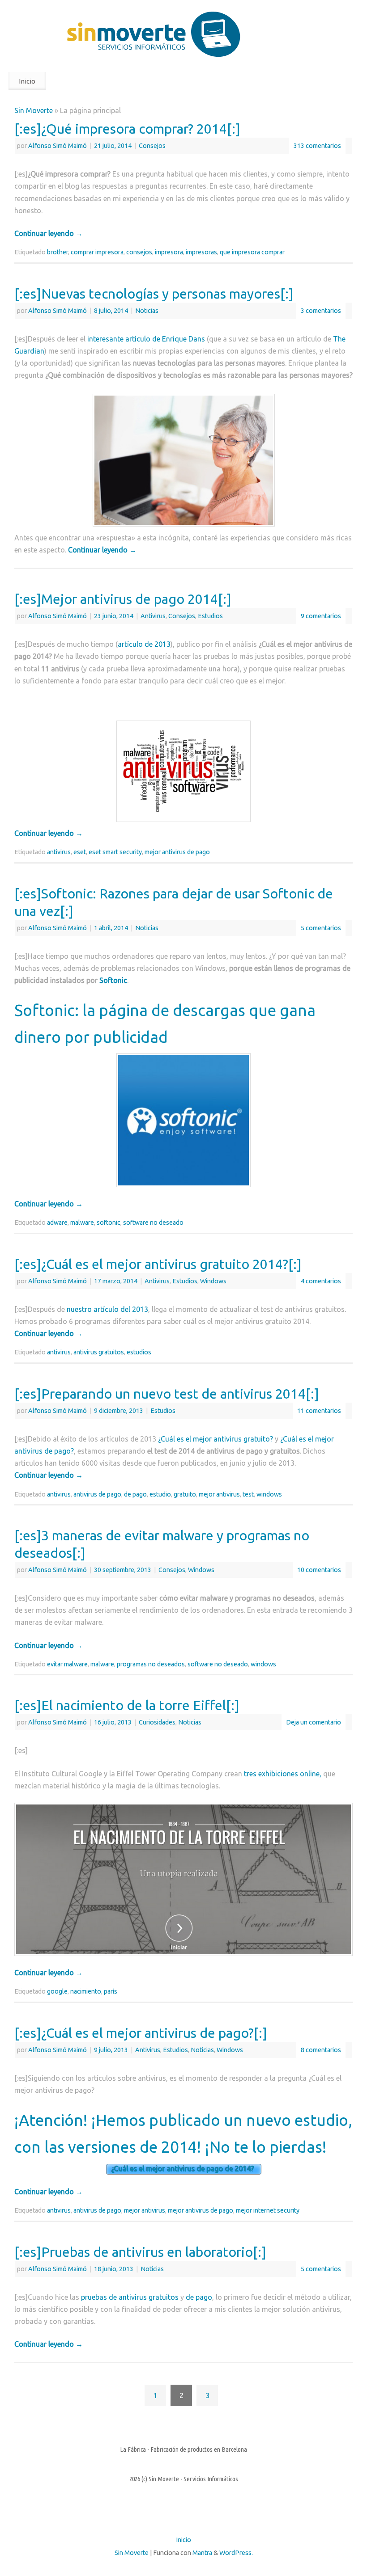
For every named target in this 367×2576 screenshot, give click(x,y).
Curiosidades (157, 1722)
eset (80, 852)
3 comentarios (321, 311)
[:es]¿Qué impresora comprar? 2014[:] (127, 129)
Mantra (202, 2553)
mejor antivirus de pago (177, 852)
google (57, 1991)
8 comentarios (321, 2050)
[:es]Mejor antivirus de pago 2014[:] (123, 599)
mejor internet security (268, 2210)
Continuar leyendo (49, 233)
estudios (139, 1352)
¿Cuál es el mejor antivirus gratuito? (216, 1439)
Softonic (113, 980)
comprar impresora (97, 252)
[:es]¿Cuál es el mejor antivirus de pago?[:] (141, 2033)
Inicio (27, 81)
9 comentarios (321, 616)
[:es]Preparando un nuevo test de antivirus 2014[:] (167, 1394)
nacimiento (86, 1991)
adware (57, 1223)
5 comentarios (321, 928)
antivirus (59, 852)
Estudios (210, 616)
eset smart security (115, 852)
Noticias (147, 311)
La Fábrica (133, 2449)
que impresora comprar (252, 252)
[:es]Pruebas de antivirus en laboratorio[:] (140, 2252)
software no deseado (153, 1223)
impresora (169, 252)
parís (111, 1991)
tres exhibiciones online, (283, 1774)
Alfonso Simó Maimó (58, 146)
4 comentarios (321, 1281)
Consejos (152, 146)
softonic (109, 1223)
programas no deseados (151, 1664)
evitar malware (67, 1664)
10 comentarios (319, 1570)
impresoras (201, 252)
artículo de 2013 (144, 644)
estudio (160, 1494)
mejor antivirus (219, 1494)
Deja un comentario (314, 1722)
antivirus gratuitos (99, 1352)
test (248, 1494)
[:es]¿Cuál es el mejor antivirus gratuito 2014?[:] (158, 1264)
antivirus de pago (97, 1494)
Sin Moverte (34, 110)
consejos (139, 252)
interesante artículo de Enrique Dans (146, 339)
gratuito (185, 1494)
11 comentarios (319, 1411)
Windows (213, 1281)
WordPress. (236, 2553)
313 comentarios (317, 146)
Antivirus (153, 616)
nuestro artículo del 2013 (107, 1309)
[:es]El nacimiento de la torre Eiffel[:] (127, 1705)
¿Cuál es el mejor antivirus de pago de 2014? (184, 2169)
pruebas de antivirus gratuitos (130, 2297)
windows (269, 1494)
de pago (135, 1494)
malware (82, 1223)
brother (58, 252)
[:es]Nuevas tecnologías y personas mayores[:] (154, 294)
